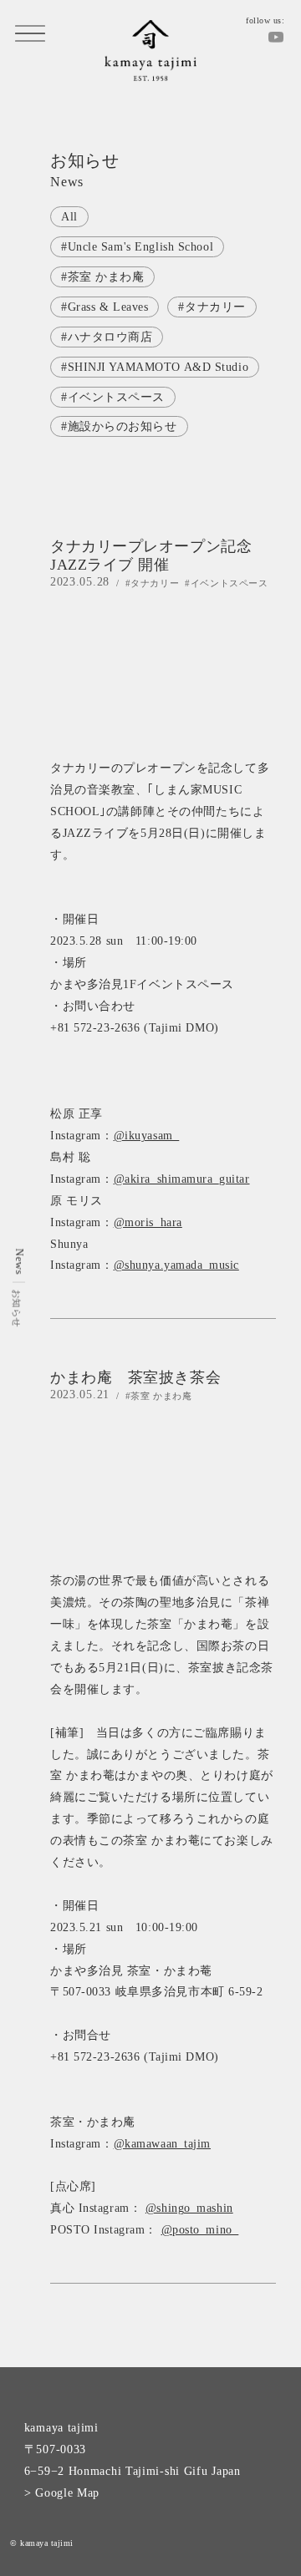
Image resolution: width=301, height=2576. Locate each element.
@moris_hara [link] (148, 1222)
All (69, 217)
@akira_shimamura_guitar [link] (182, 1179)
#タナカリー (212, 307)
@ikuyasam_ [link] (147, 1136)
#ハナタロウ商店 (107, 337)
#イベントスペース (113, 397)
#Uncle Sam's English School (137, 247)
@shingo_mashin (189, 2208)
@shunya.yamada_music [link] (176, 1265)
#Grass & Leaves (105, 307)
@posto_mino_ (200, 2230)
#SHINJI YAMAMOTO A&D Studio (155, 367)
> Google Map (62, 2493)
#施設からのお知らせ (119, 426)
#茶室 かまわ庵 (102, 277)
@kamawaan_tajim (162, 2144)
